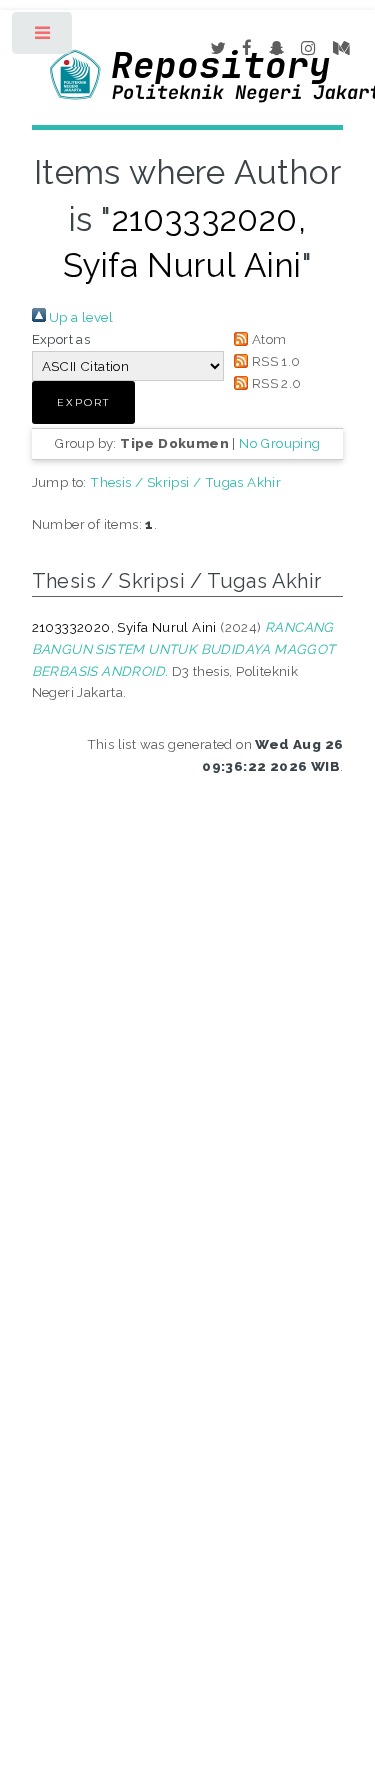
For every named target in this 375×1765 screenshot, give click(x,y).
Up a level (79, 317)
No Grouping (279, 443)
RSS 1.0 (274, 361)
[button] (83, 402)
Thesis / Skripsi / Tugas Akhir (185, 482)
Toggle (43, 37)
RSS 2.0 (274, 383)
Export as (61, 339)
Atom (267, 339)
